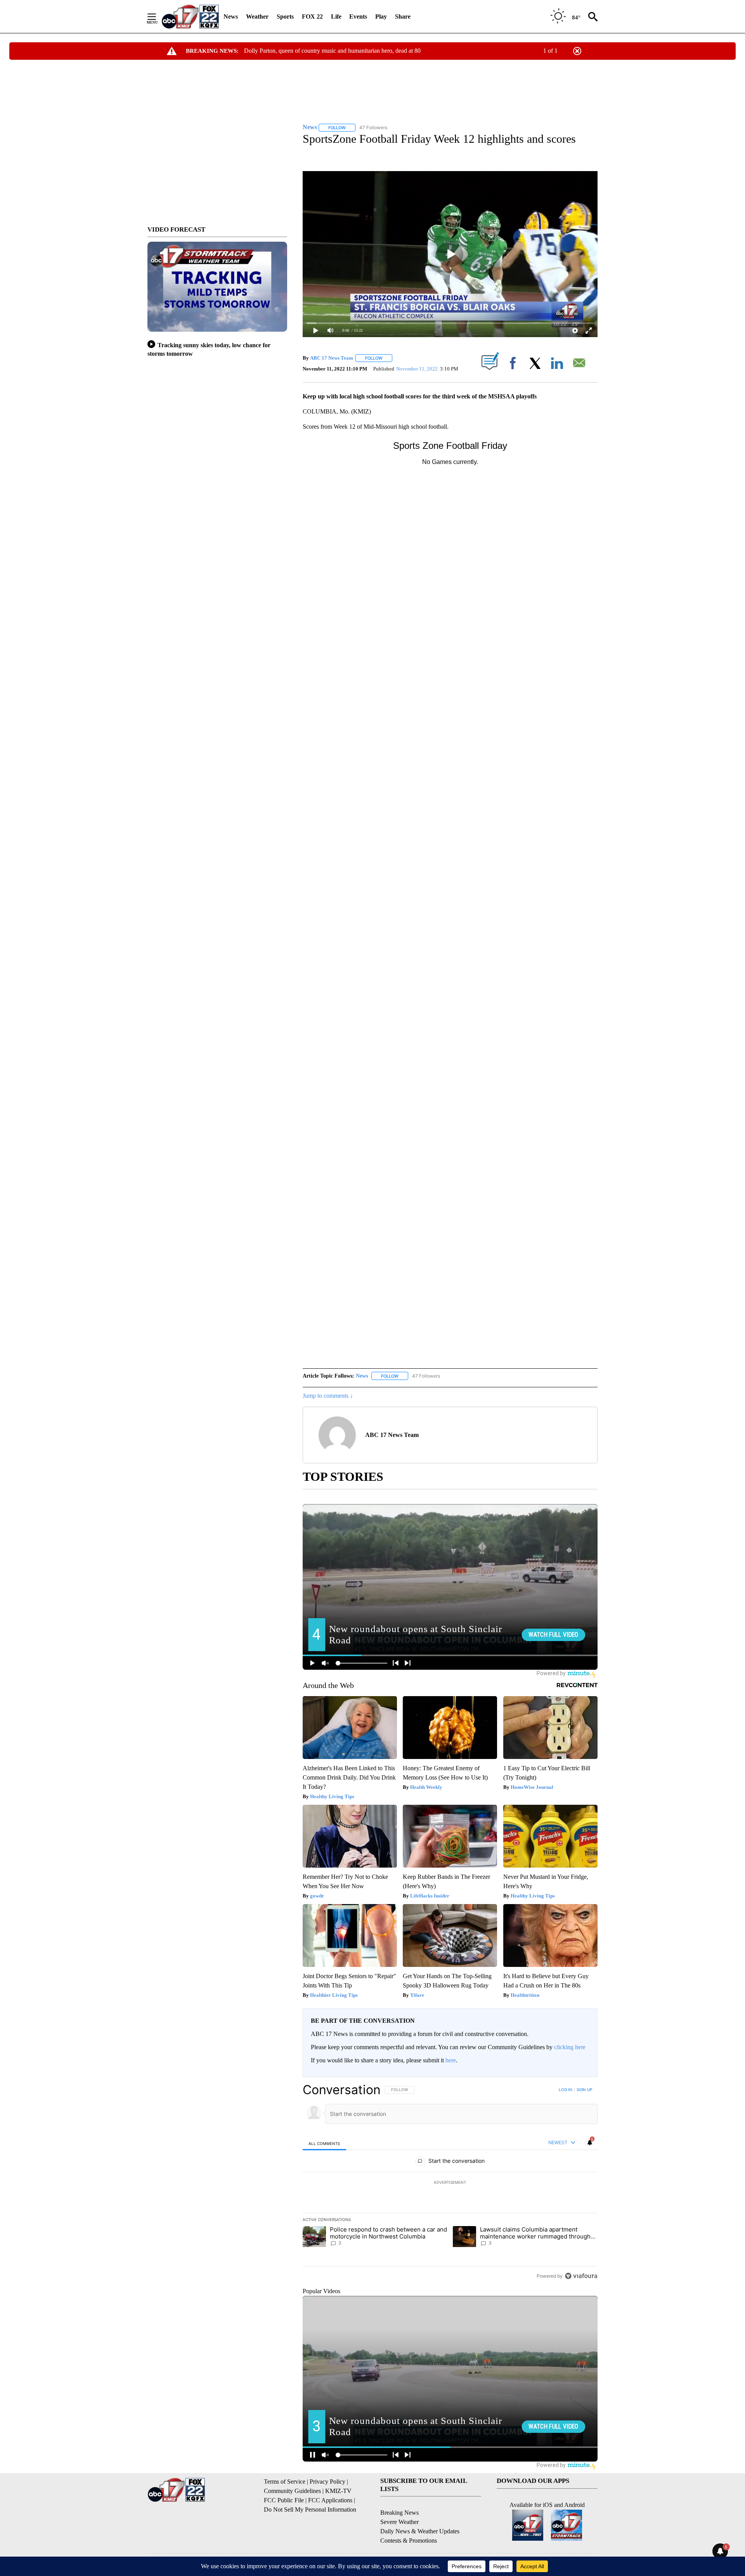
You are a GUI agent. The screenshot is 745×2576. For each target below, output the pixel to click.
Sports (285, 16)
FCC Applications (330, 2500)
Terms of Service (285, 2482)
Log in (566, 2090)
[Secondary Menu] (158, 17)
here (451, 2060)
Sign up (584, 2090)
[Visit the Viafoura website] (581, 2276)
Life (336, 16)
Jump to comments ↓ (328, 1396)
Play (381, 16)
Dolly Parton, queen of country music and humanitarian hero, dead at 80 (332, 51)
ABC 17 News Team (332, 358)
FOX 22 (312, 16)
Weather (257, 16)
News (231, 16)
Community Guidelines (292, 2491)
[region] (450, 2183)
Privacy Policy (327, 2482)
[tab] (324, 2143)
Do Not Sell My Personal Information (310, 2509)
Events (358, 16)
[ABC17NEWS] (190, 16)
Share (403, 16)
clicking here (570, 2047)
